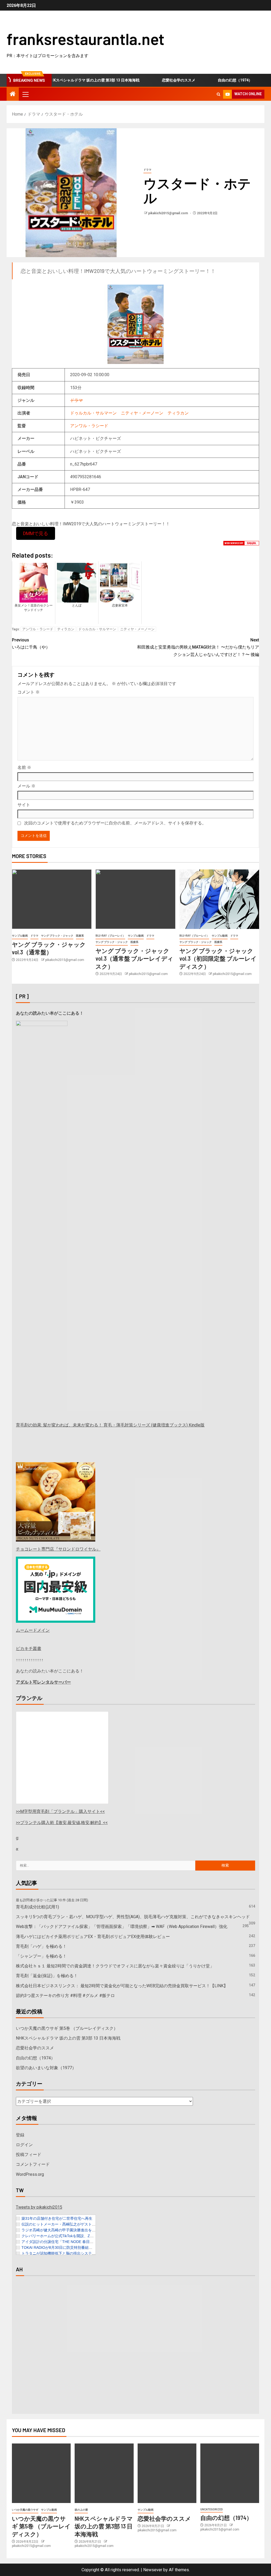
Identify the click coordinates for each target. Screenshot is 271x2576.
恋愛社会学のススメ (155, 80)
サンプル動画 (20, 936)
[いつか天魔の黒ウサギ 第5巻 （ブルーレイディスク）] (41, 2473)
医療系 (80, 936)
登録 (20, 2135)
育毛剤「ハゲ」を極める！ (41, 1946)
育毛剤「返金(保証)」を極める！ (47, 1976)
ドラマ (147, 170)
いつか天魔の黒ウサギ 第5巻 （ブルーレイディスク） (67, 2028)
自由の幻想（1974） (212, 80)
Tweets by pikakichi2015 (39, 2207)
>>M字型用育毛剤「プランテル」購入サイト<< (60, 1811)
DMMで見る (36, 533)
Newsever (153, 2570)
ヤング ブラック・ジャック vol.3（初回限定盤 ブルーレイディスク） (218, 958)
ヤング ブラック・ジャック (57, 936)
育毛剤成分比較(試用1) (37, 1907)
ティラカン (178, 413)
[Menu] (25, 94)
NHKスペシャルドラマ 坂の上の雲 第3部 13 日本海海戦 (71, 80)
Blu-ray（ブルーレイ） (110, 936)
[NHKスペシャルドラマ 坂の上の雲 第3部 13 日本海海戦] (104, 2473)
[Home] (13, 94)
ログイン (24, 2145)
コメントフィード (33, 2164)
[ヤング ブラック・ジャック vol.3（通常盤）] (52, 899)
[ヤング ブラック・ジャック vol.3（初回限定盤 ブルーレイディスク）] (219, 899)
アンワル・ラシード (89, 426)
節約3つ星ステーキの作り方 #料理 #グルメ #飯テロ (65, 1996)
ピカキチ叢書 (29, 1649)
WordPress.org (30, 2174)
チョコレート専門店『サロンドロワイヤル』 (58, 1549)
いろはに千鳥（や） (31, 644)
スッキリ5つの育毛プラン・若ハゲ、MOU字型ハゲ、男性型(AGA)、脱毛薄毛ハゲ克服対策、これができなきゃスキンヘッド (133, 1917)
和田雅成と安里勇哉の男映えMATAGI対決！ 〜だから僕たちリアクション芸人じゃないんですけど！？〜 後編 (198, 647)
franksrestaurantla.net (85, 39)
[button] (25, 94)
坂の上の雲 (81, 2510)
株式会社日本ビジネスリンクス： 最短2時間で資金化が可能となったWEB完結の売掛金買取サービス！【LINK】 (122, 1986)
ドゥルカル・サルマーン (93, 413)
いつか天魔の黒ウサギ (25, 2510)
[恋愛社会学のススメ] (167, 2473)
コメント (29, 692)
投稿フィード (29, 2155)
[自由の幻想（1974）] (230, 2473)
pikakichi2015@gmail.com (168, 213)
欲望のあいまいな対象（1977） (46, 2068)
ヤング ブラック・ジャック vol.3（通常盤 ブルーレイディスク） (134, 958)
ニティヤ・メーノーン (142, 413)
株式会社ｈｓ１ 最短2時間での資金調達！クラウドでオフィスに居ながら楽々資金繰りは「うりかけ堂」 (115, 1966)
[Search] (218, 94)
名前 (24, 767)
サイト (24, 805)
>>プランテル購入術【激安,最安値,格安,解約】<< (62, 1823)
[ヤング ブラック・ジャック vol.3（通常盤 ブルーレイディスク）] (135, 899)
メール (26, 786)
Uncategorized (212, 2509)
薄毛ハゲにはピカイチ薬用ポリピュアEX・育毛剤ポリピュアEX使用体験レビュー (93, 1937)
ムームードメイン (33, 1630)
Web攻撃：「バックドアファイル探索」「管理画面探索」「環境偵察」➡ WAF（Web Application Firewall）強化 (122, 1927)
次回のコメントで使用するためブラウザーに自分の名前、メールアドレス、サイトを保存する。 (115, 823)
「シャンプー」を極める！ (41, 1956)
